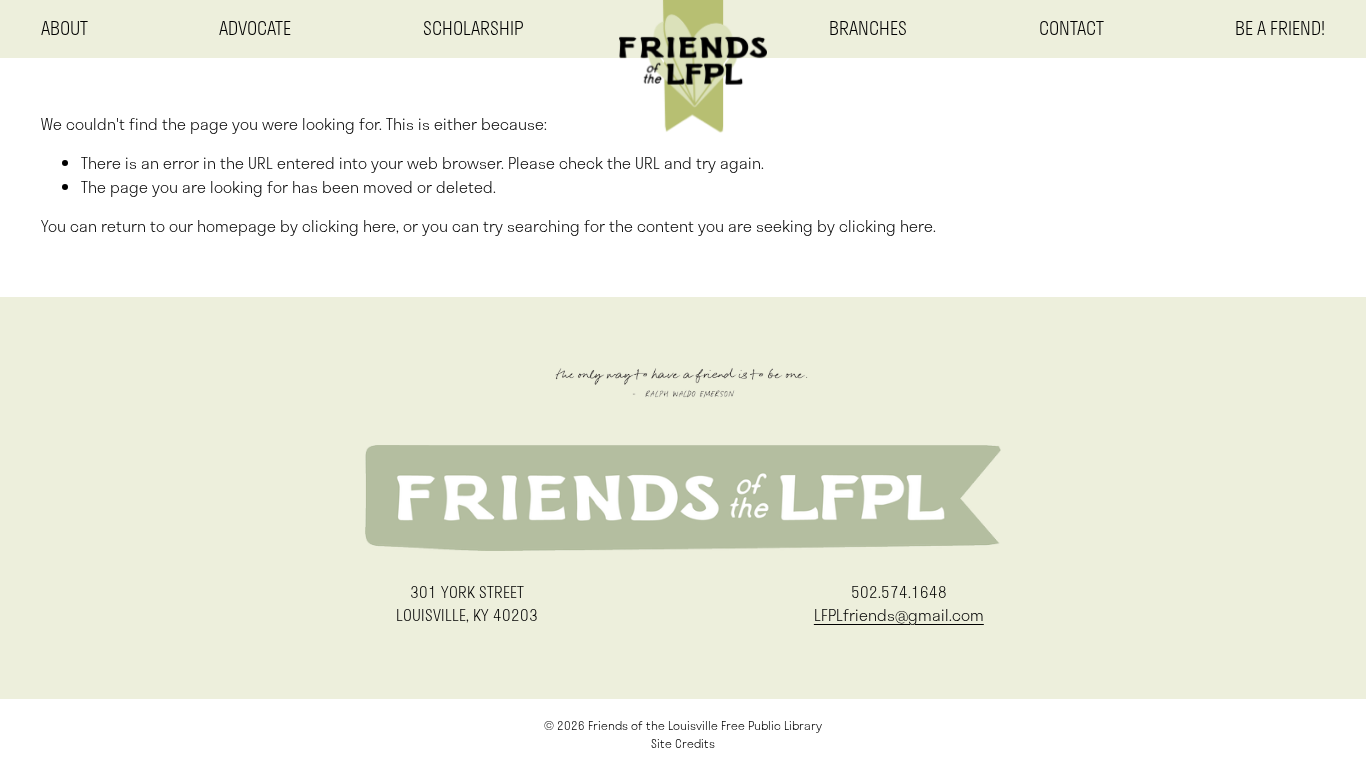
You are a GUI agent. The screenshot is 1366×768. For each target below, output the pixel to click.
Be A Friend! (1280, 28)
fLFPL (677, 28)
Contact (1071, 28)
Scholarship (473, 28)
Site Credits (683, 743)
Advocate (255, 28)
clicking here (349, 226)
